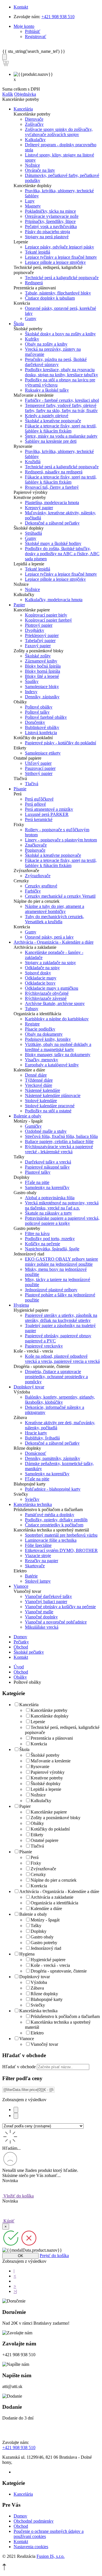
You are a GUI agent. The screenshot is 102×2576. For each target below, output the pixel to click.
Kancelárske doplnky (50, 1716)
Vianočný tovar (44, 2044)
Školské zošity (38, 656)
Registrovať (36, 36)
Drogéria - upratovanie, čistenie (59, 1971)
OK (21, 2256)
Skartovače (35, 1566)
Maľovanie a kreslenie (51, 1761)
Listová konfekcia (41, 733)
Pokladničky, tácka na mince (50, 211)
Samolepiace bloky (42, 687)
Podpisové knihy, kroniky (48, 1039)
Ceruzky (38, 1874)
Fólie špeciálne (38, 1545)
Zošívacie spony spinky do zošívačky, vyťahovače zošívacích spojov (59, 132)
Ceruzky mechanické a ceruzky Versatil (60, 896)
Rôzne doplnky (44, 1994)
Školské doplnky (46, 1784)
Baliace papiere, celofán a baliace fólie (59, 1141)
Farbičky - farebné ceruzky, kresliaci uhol (62, 400)
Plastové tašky (38, 1172)
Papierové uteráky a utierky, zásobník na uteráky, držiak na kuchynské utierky (61, 1318)
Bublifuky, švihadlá (42, 1438)
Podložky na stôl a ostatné (48, 1111)
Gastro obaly (42, 1937)
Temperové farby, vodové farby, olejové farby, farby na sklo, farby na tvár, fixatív (61, 408)
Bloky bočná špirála (43, 666)
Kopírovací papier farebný (48, 620)
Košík (8, 94)
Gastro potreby (44, 1943)
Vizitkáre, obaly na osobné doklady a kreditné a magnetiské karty (58, 1047)
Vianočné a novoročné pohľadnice (56, 1622)
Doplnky (39, 1931)
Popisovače (35, 850)
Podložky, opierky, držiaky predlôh (56, 1520)
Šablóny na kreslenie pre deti (51, 441)
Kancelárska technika (38, 2011)
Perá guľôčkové (39, 799)
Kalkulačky (35, 140)
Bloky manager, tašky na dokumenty (58, 1055)
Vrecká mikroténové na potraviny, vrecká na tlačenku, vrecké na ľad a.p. (62, 1205)
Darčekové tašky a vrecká (48, 1162)
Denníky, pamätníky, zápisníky (53, 1458)
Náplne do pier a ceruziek (54, 1880)
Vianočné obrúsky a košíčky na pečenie (60, 1607)
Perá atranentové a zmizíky (49, 809)
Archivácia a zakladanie (52, 1897)
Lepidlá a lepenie (46, 1789)
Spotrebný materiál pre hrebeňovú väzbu (61, 1535)
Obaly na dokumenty (44, 1034)
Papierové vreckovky (44, 1346)
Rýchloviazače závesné (46, 998)
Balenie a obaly (33, 1914)
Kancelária (29, 1705)
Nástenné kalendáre (42, 1090)
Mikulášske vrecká (42, 1627)
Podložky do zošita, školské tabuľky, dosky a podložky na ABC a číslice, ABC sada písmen (62, 554)
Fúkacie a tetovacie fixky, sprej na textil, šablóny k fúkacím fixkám (61, 428)
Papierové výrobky (48, 1772)
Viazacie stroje (38, 1556)
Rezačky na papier (42, 1561)
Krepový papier (39, 508)
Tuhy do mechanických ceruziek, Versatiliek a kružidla (55, 919)
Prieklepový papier (42, 635)
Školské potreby (45, 1755)
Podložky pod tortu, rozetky (50, 1239)
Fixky (36, 1863)
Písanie (26, 1852)
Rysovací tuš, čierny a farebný (52, 487)
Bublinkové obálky (42, 727)
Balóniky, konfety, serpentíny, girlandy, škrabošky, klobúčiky (60, 1400)
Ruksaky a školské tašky (47, 390)
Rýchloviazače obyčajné (47, 993)
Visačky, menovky (42, 1060)
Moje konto (24, 26)
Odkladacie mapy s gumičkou (52, 988)
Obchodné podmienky (34, 2521)
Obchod (21, 1647)
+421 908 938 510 (58, 17)
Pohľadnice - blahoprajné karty (53, 1489)
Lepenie (38, 1722)
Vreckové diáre (39, 1085)
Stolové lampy (38, 1581)
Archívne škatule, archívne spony (55, 1003)
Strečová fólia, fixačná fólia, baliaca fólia (61, 1136)
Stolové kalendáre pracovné (50, 1106)
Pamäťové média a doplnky (50, 1515)
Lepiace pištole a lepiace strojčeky (55, 262)
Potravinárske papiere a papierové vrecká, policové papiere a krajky (62, 1221)
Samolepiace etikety (43, 753)
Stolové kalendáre (41, 1101)
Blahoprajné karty (47, 1999)
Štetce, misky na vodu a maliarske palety (61, 436)
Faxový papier (38, 646)
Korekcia (39, 1744)
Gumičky (33, 1126)
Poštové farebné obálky (46, 717)
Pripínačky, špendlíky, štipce (50, 221)
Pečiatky (21, 1642)
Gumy (31, 318)
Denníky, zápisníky (42, 697)
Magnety (33, 206)
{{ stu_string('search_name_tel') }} (34, 51)
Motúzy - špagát (45, 1920)
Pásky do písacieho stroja (47, 232)
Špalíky (32, 681)
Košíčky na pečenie (42, 1244)
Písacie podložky (40, 1029)
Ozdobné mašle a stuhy (46, 1131)
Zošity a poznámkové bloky (56, 1818)
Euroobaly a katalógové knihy (52, 1065)
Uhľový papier (38, 763)
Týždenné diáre (39, 1080)
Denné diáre (36, 1075)
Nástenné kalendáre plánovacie (53, 1095)
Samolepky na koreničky (47, 1187)
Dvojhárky (35, 630)
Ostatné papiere (44, 1840)
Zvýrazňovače (38, 876)
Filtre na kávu (37, 1233)
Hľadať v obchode (19, 2067)
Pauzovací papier (40, 768)
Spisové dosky (38, 973)
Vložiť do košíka (18, 2196)
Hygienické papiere (48, 1960)
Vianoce (27, 2039)
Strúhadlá (33, 533)
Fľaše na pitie (37, 1182)
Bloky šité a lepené (42, 676)
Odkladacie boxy (40, 983)
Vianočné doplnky (41, 1617)
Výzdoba (39, 1982)
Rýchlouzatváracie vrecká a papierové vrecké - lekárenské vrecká (59, 1149)
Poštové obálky (39, 707)
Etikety (37, 1835)
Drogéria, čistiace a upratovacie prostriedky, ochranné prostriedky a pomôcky (56, 1377)
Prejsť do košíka (54, 2256)
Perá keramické (39, 819)
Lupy (30, 201)
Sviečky (32, 1499)
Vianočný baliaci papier (46, 1602)
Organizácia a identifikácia (54, 1903)
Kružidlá (33, 462)
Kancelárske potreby (49, 1710)
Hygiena (27, 1954)
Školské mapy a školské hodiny (53, 543)
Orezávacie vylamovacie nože (52, 216)
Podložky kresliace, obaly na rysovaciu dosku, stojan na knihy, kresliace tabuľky (61, 372)
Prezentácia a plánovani (52, 1738)
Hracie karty (36, 1433)
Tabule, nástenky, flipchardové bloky (58, 293)
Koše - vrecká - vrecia (50, 1965)
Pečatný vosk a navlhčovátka (51, 226)
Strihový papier (39, 773)
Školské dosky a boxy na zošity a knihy (60, 334)
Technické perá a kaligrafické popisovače (62, 278)
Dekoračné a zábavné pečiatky (52, 523)
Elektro (37, 2033)
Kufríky (32, 339)
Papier (25, 1806)
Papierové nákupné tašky (47, 1167)
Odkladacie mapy (41, 978)
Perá (35, 1857)
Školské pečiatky (29, 1652)
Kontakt (21, 7)
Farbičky (33, 891)
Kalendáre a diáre (46, 1909)
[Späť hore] (4, 2569)
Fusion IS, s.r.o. (51, 2556)
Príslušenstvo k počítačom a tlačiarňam (65, 2016)
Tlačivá (32, 784)
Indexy (31, 692)
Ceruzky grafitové (41, 886)
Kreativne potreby (47, 1778)
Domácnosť (36, 1453)
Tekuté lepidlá (38, 252)
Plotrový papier (39, 625)
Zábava (37, 1988)
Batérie (31, 1576)
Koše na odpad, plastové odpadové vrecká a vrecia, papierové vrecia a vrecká (62, 1359)
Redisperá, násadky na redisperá (54, 472)
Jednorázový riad (46, 1948)
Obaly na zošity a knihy (46, 344)
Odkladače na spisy (42, 968)
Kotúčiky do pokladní (50, 1829)
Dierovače (34, 119)
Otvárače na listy (40, 170)
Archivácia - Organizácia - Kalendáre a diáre (59, 1891)
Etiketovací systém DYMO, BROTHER (61, 1550)
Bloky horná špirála (42, 671)
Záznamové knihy (41, 661)
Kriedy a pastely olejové (47, 416)
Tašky (36, 1926)
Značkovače (36, 845)
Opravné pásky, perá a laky (49, 937)
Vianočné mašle (39, 1612)
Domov (20, 1637)
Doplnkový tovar (35, 1977)
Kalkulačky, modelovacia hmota (54, 600)
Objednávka (25, 94)
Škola (24, 1749)
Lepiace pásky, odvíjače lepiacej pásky (59, 247)
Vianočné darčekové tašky (48, 1596)
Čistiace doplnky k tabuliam (50, 298)
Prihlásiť (33, 31)
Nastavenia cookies (31, 2547)
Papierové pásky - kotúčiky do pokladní (60, 743)
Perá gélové (35, 804)
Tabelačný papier (40, 641)
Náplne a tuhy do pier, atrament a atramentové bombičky (55, 909)
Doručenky (35, 722)
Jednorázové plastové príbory (51, 1290)
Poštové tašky (37, 712)
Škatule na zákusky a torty (48, 1213)
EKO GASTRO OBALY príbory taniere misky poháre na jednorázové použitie (61, 1262)
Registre (32, 1024)
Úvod (19, 1667)
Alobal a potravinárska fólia (50, 1198)
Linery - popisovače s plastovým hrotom (61, 840)
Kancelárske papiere (49, 1812)
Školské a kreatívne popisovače (53, 421)
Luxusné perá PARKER (47, 814)
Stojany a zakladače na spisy (50, 963)
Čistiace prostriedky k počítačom (54, 1525)
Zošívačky (34, 124)
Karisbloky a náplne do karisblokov (57, 1019)
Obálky (20, 1677)
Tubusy (32, 1009)
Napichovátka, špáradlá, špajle (52, 1249)
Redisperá (34, 283)
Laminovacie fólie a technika (51, 1540)
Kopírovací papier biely (46, 615)
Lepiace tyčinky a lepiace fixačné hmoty (61, 257)
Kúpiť (8, 2221)
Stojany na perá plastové (47, 237)
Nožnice (32, 165)
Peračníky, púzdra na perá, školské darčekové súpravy (56, 362)
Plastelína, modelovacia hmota (52, 503)
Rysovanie (40, 1767)
